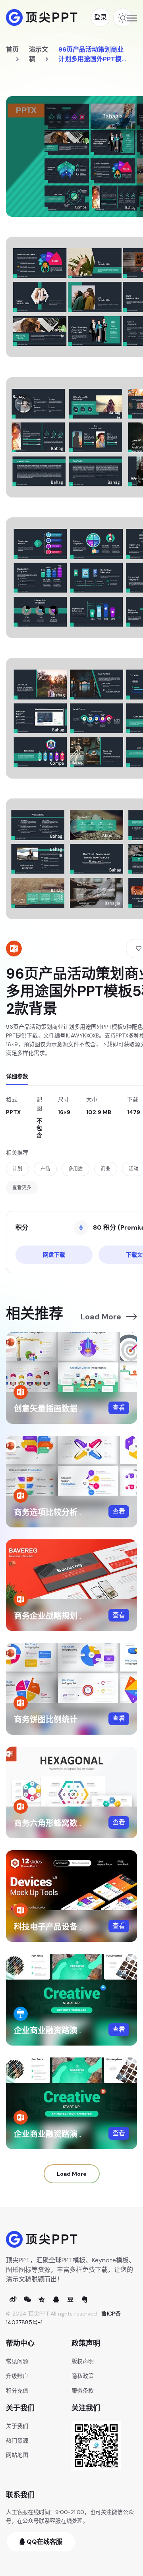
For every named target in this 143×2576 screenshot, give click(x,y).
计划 (17, 1169)
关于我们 (17, 2426)
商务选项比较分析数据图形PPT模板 (77, 1512)
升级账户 (17, 2376)
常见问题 (17, 2361)
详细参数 (17, 1076)
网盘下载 (54, 1255)
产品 (45, 1169)
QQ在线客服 (44, 2542)
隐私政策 (83, 2376)
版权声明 (83, 2361)
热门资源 (17, 2441)
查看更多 (22, 1188)
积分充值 (17, 2391)
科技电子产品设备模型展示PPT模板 (77, 1927)
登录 (100, 17)
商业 (106, 1169)
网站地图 (17, 2455)
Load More (101, 1317)
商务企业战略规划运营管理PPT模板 (77, 1616)
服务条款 (83, 2391)
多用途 (75, 1169)
